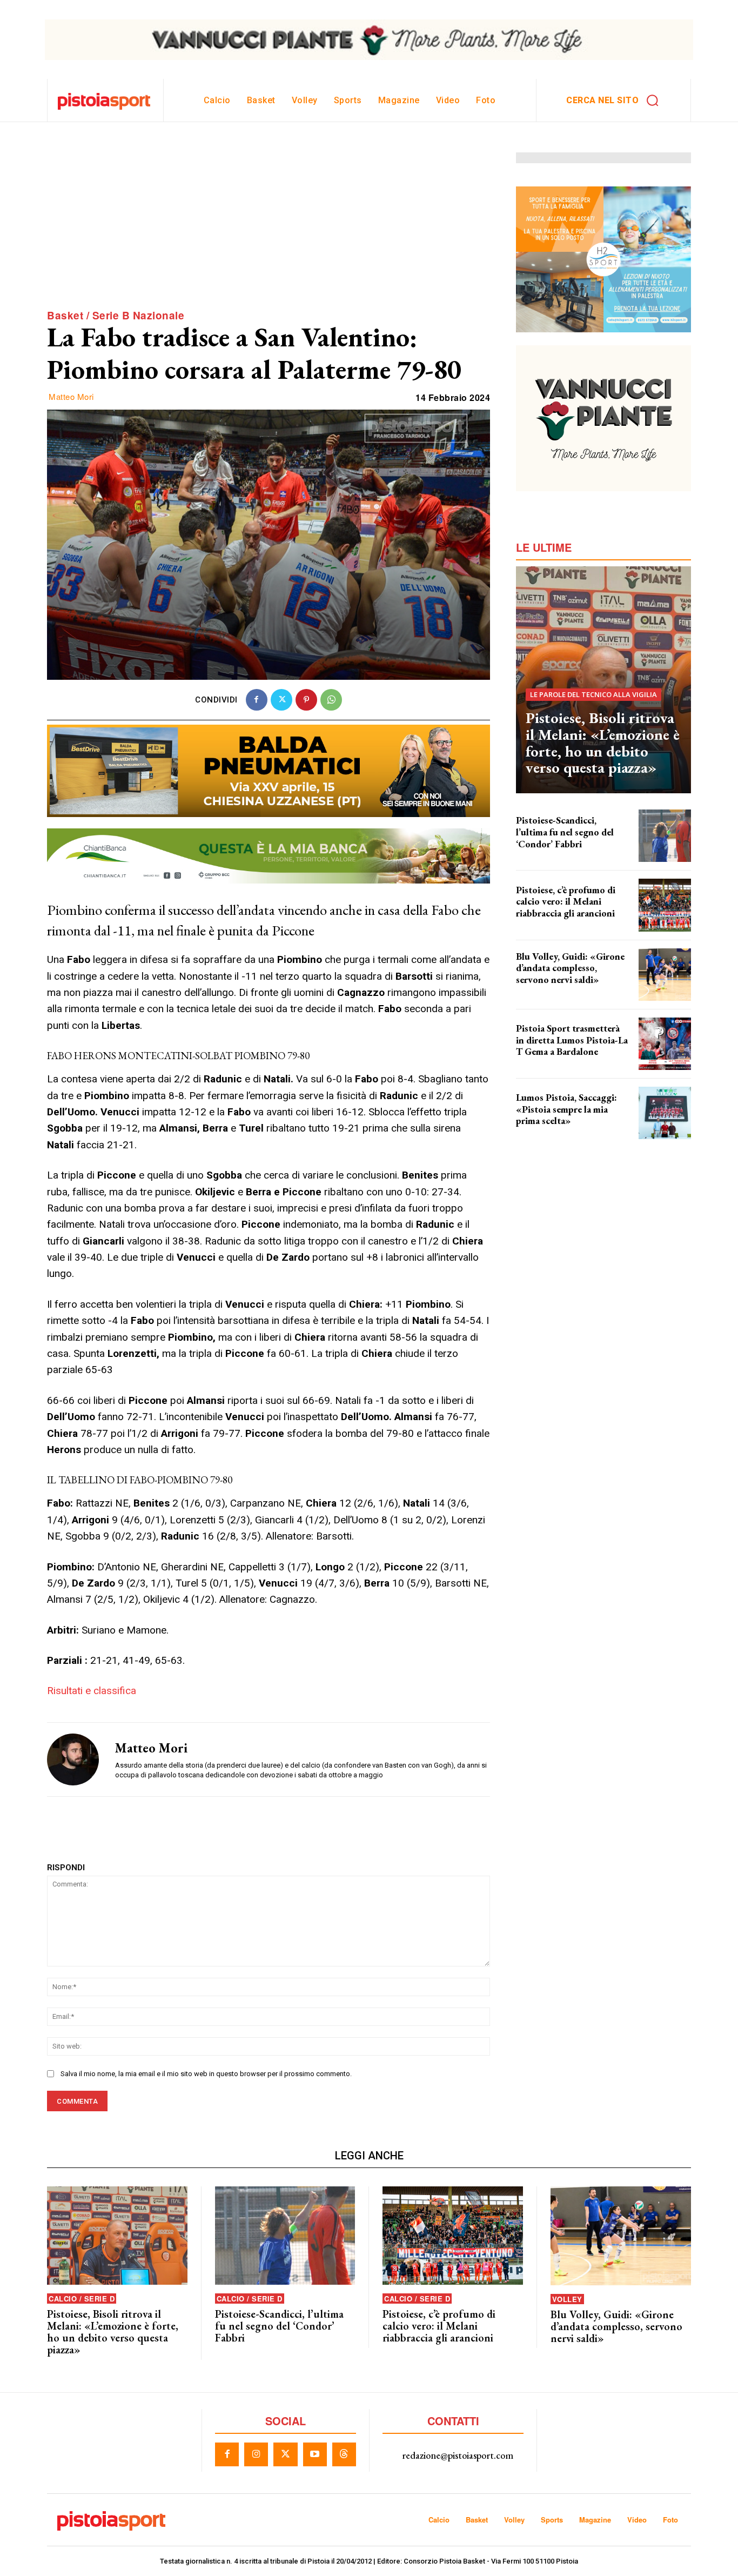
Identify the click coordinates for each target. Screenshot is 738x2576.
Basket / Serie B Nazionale (116, 316)
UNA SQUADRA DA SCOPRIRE (555, 922)
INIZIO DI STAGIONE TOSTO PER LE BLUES (563, 992)
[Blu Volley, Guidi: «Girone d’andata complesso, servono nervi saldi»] (665, 975)
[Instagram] (256, 2454)
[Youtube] (315, 2454)
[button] (616, 101)
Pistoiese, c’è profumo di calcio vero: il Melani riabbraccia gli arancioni (566, 901)
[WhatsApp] (331, 700)
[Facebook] (257, 700)
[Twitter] (281, 700)
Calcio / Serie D (82, 2299)
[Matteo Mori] (73, 1759)
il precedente (534, 853)
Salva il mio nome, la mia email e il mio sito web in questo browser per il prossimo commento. (206, 2074)
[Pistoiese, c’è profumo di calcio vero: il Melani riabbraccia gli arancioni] (665, 905)
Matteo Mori (71, 397)
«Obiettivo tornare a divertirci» (558, 1130)
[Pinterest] (306, 700)
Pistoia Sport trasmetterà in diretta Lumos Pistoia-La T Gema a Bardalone (572, 1040)
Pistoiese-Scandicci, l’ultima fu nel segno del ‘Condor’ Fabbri (565, 832)
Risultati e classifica (92, 1691)
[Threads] (344, 2454)
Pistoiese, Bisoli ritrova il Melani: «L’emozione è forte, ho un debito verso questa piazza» (603, 742)
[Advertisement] (269, 228)
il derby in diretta (540, 1061)
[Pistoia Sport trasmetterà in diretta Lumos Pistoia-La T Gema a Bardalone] (665, 1044)
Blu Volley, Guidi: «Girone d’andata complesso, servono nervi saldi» (570, 968)
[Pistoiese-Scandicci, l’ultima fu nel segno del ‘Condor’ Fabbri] (665, 836)
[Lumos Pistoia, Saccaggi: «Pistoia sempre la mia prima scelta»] (665, 1113)
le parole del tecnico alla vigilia (593, 694)
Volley (567, 2299)
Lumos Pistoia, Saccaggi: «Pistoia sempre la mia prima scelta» (566, 1109)
